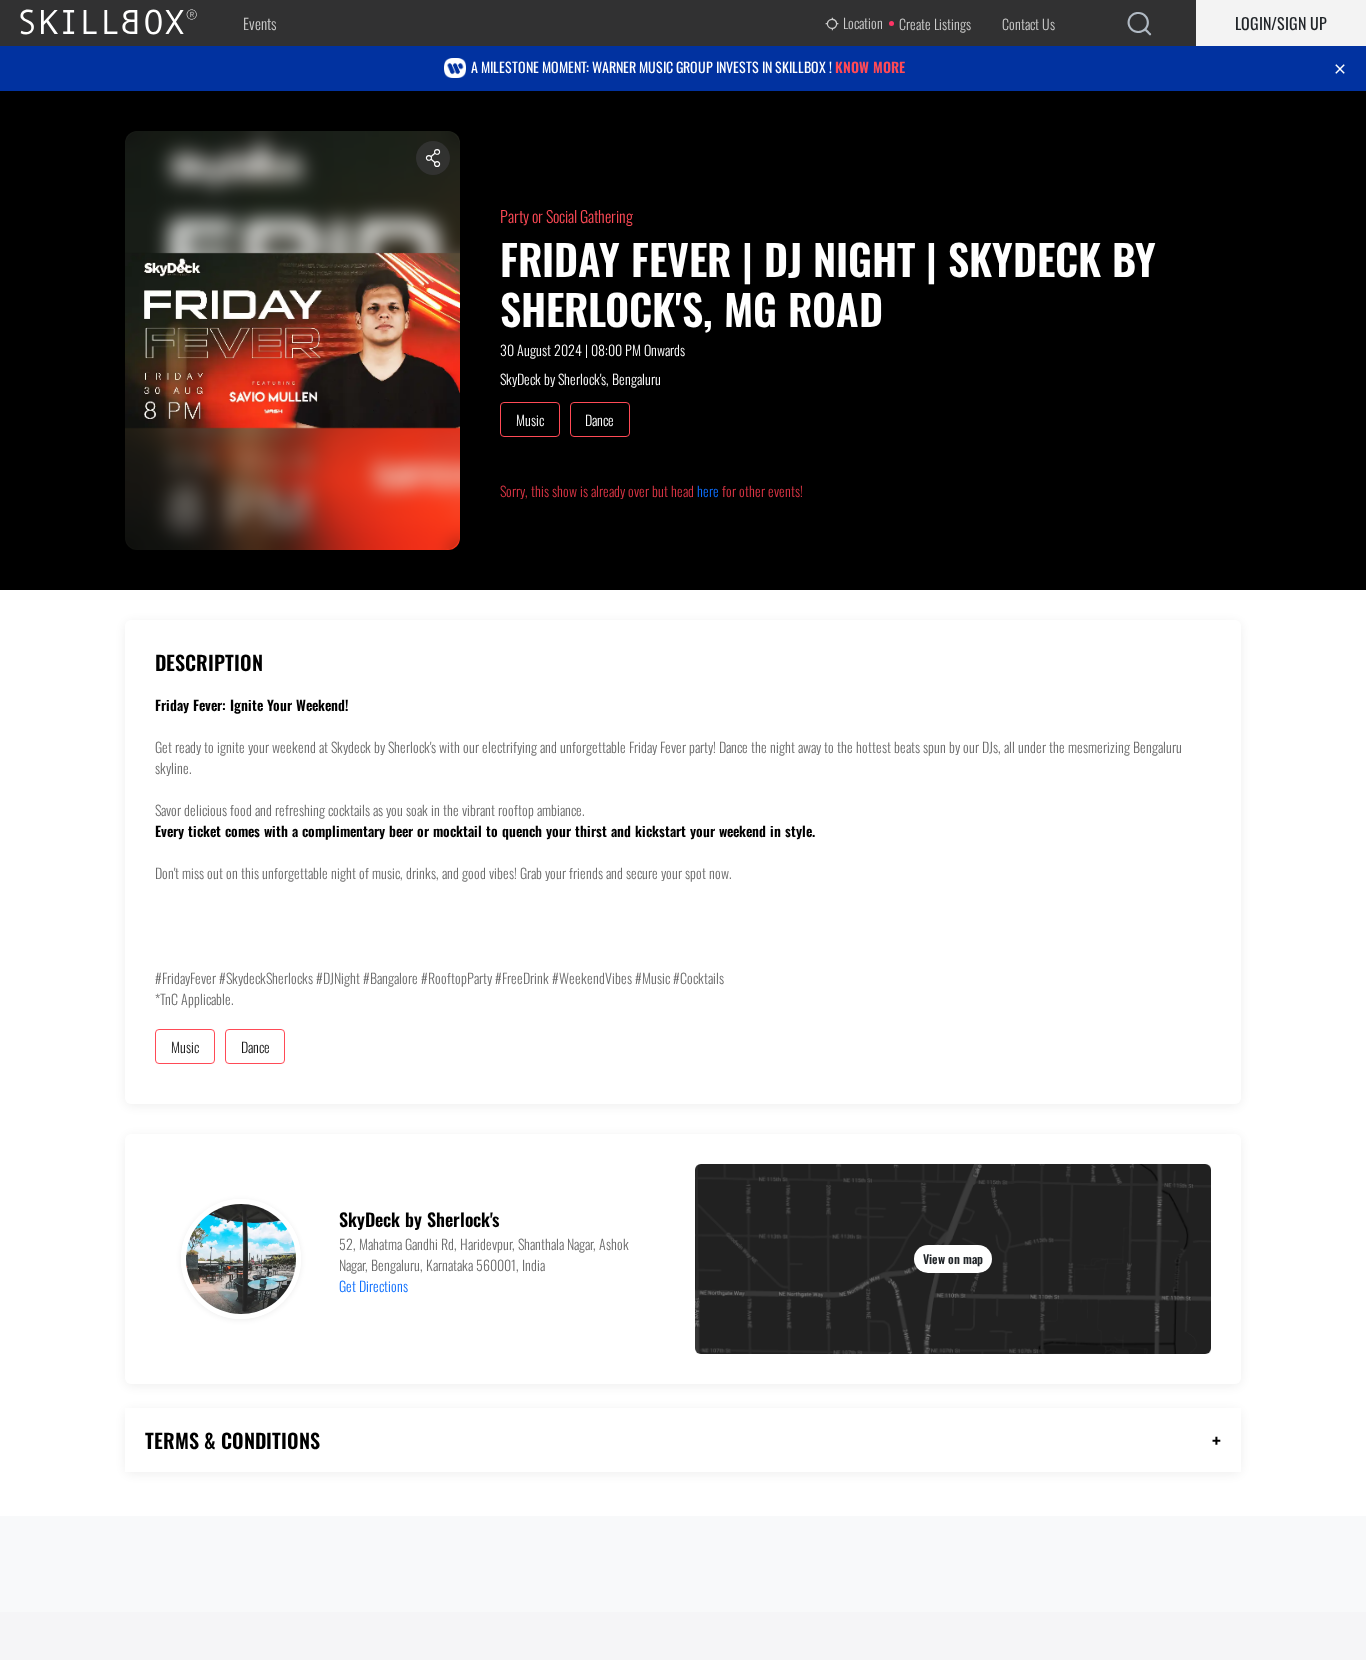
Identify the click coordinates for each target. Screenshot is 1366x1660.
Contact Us (1028, 23)
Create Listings (935, 23)
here (708, 490)
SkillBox (125, 23)
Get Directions (373, 1285)
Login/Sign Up (1281, 23)
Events (259, 23)
